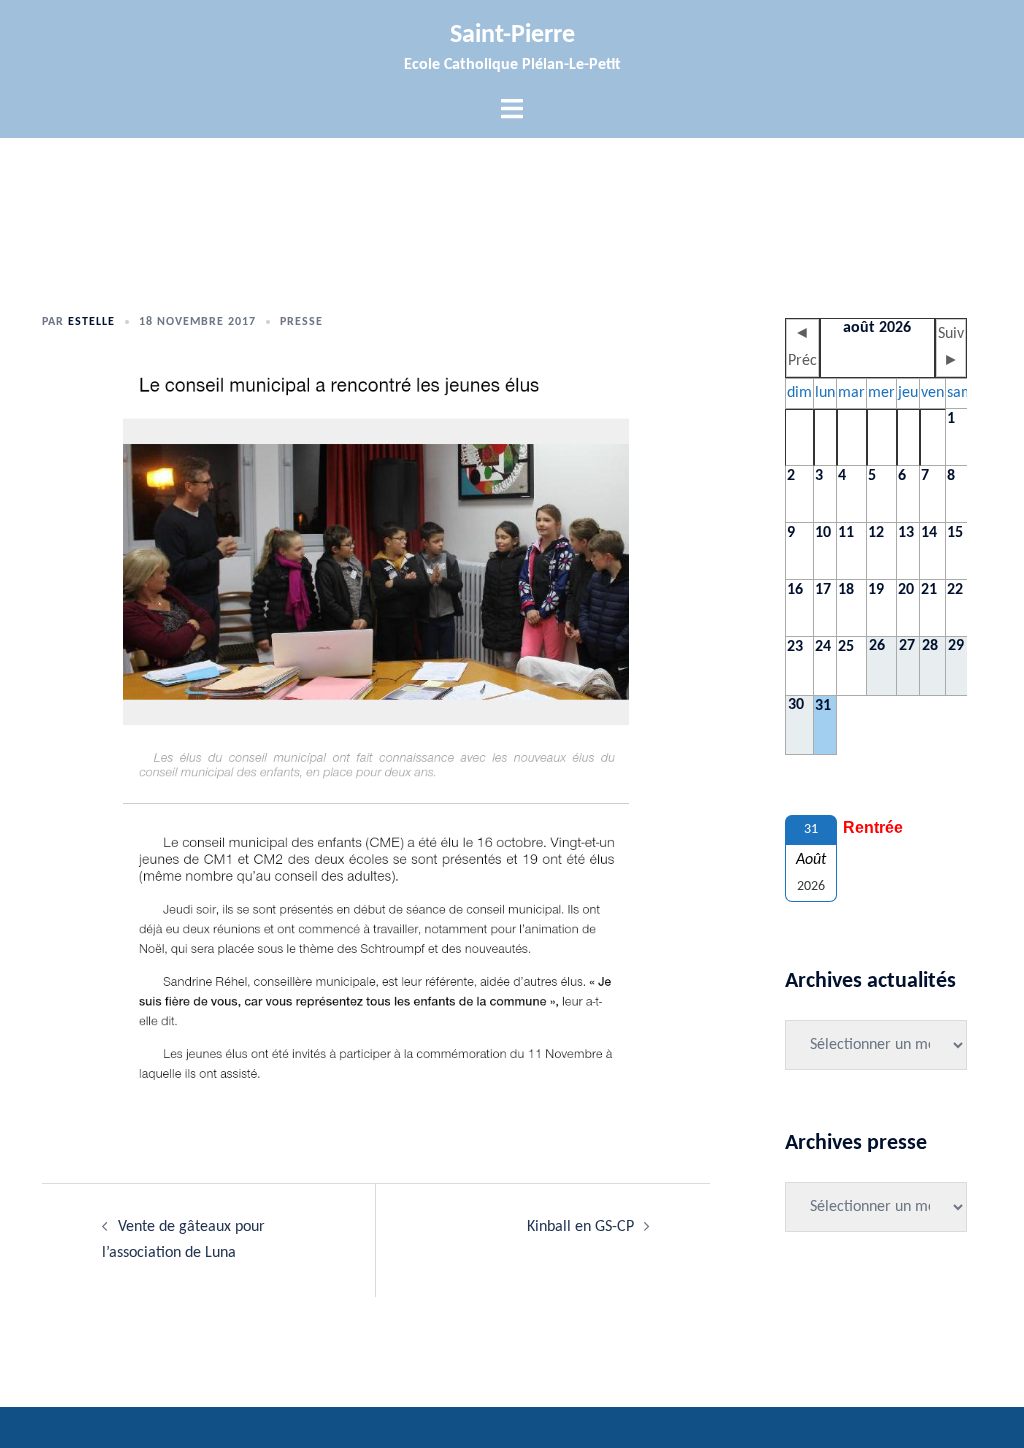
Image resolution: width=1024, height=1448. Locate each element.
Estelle (91, 322)
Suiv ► (951, 347)
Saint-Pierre (512, 35)
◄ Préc (802, 347)
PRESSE (301, 322)
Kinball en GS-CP (580, 1227)
